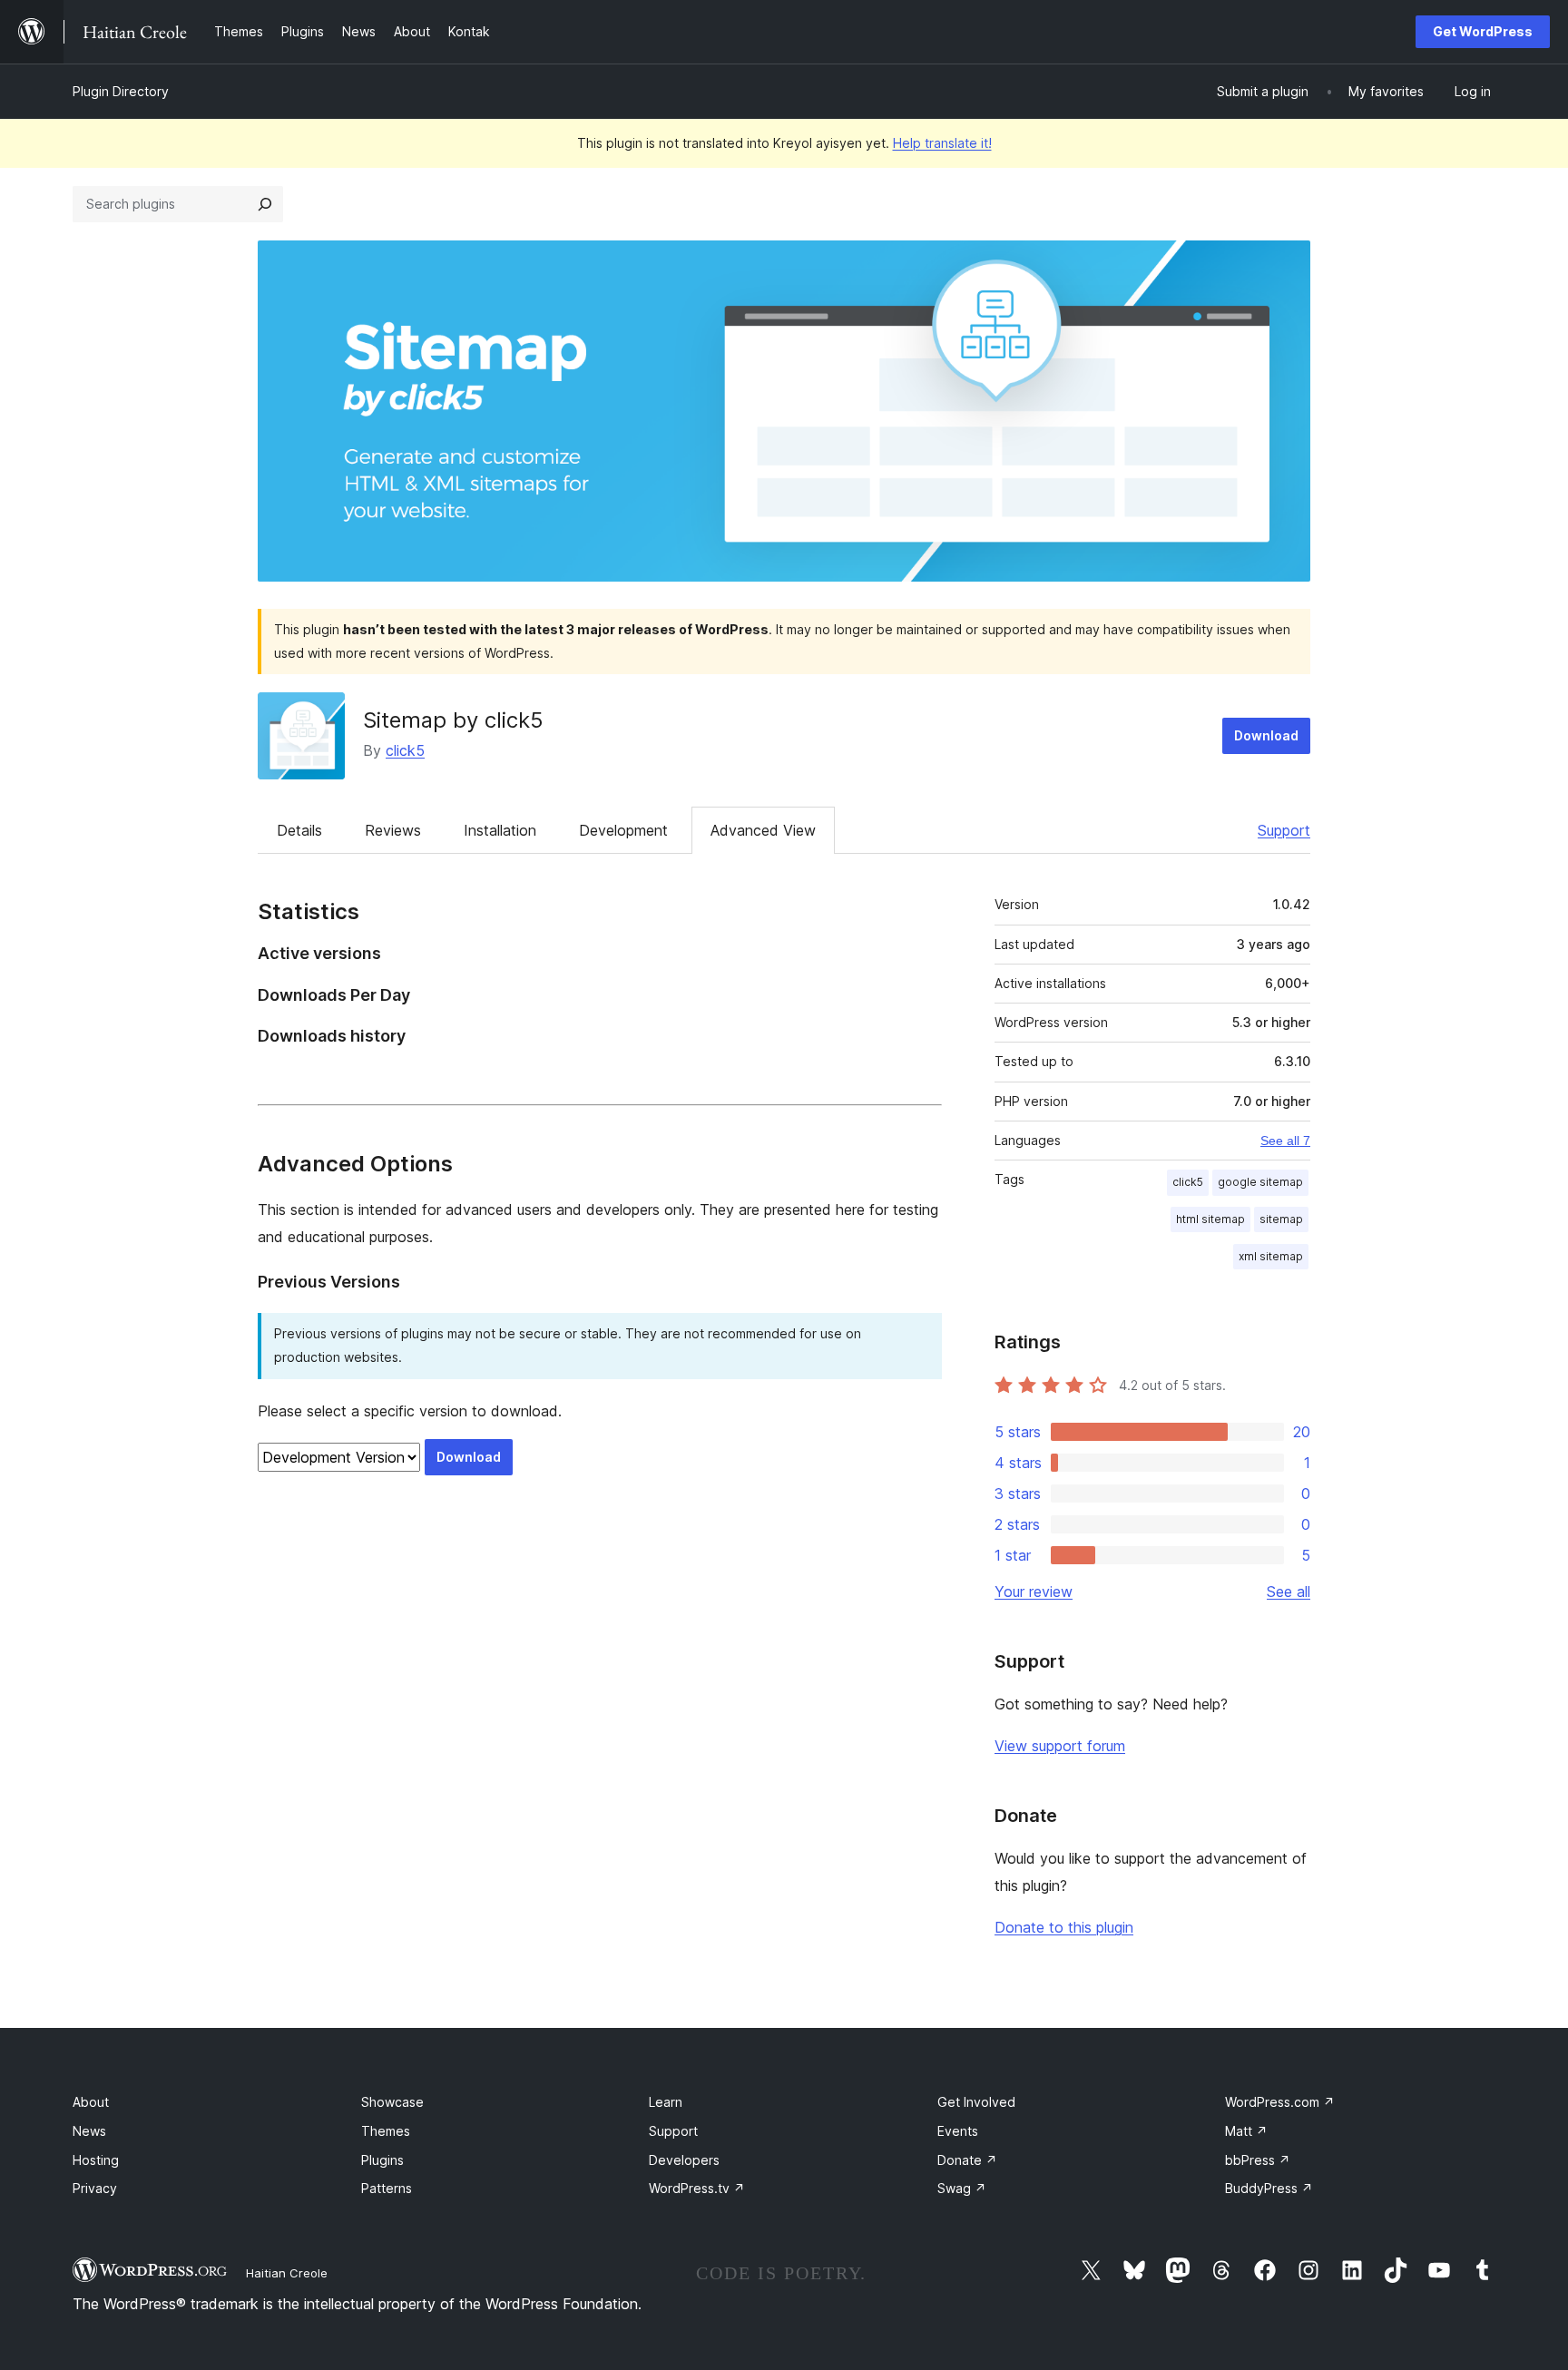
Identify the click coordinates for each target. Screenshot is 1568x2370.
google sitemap (1260, 1182)
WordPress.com (1280, 2102)
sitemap (1281, 1219)
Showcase (392, 2102)
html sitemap (1210, 1219)
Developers (684, 2160)
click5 (405, 750)
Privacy (95, 2188)
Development (623, 830)
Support (1284, 830)
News (89, 2131)
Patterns (387, 2188)
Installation (500, 830)
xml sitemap (1271, 1256)
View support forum (1060, 1746)
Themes (386, 2131)
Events (958, 2131)
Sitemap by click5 (453, 720)
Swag (962, 2188)
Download (1266, 735)
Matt (1246, 2131)
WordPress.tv (697, 2188)
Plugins (382, 2160)
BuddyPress (1269, 2188)
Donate (967, 2160)
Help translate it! (942, 143)
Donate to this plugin (1064, 1927)
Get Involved (976, 2102)
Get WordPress (1483, 31)
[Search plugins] (265, 204)
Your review (1034, 1591)
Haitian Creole (287, 2273)
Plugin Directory (121, 91)
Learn (666, 2102)
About (91, 2102)
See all (1289, 1591)
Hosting (96, 2160)
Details (299, 830)
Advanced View (763, 830)
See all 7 (1285, 1141)
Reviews (393, 830)
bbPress (1258, 2160)
